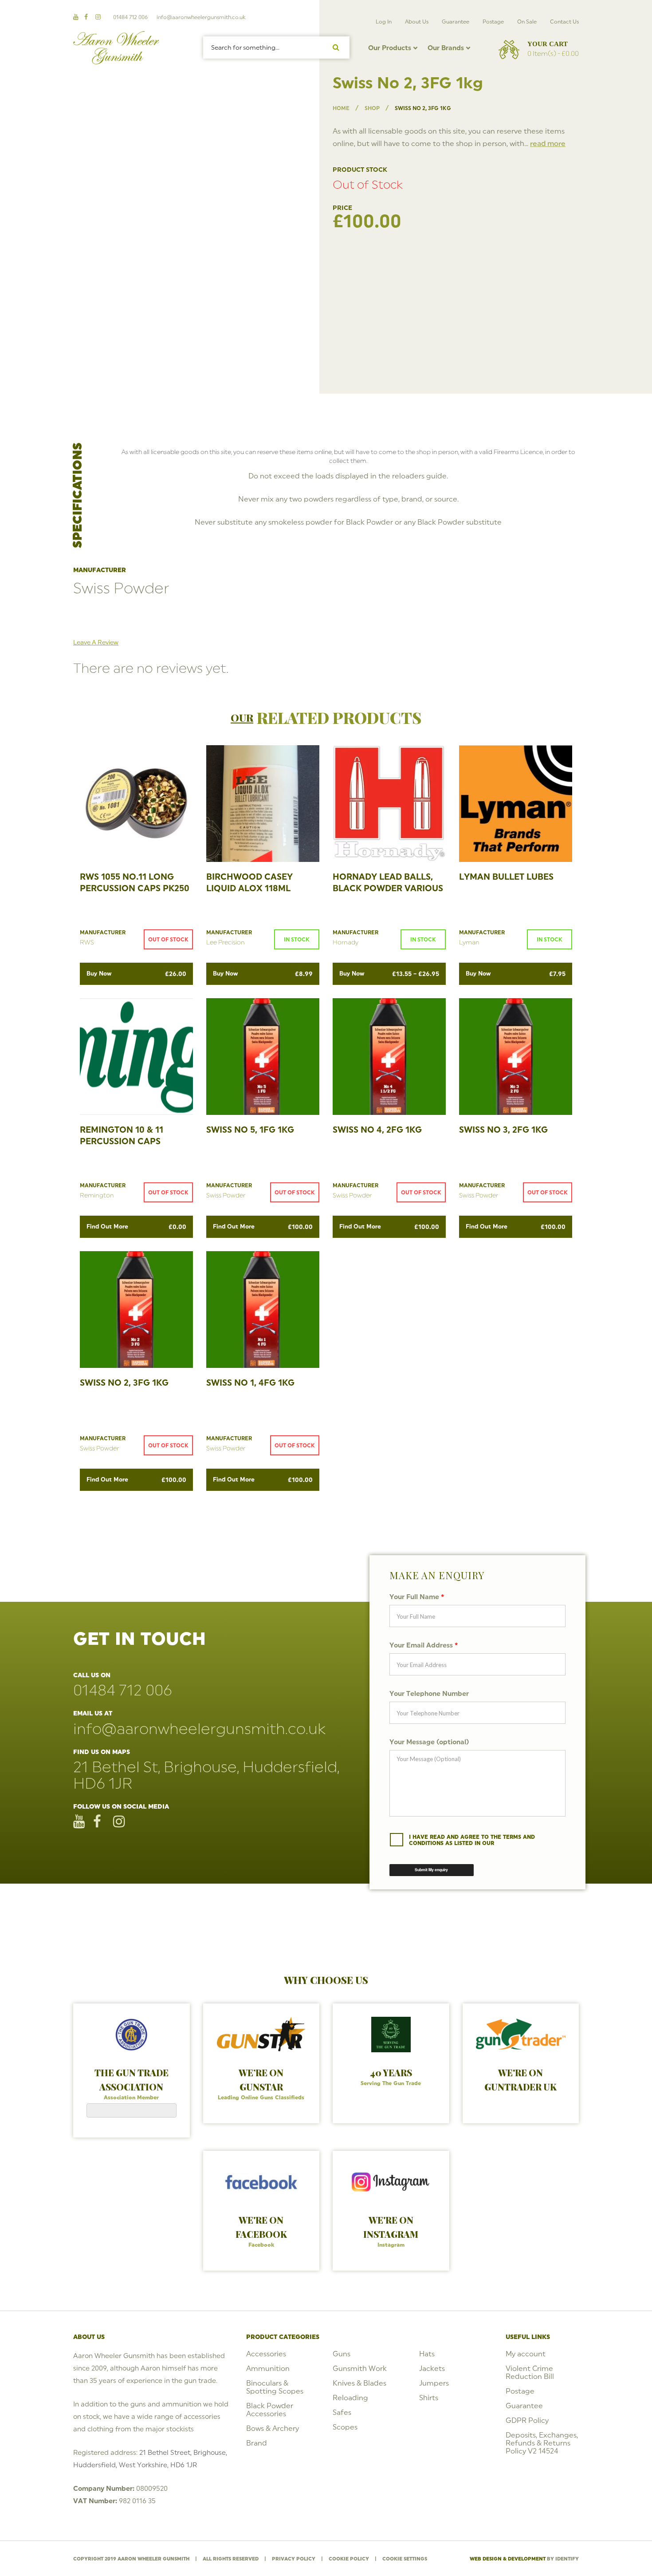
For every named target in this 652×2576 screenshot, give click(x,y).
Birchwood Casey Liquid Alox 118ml (249, 882)
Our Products (390, 48)
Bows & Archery (273, 2428)
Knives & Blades (359, 2383)
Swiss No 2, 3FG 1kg (124, 1383)
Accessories (266, 2354)
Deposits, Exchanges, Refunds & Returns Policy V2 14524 (542, 2443)
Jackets (432, 2368)
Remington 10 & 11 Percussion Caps (122, 1135)
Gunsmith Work (360, 2368)
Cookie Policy (349, 2559)
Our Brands (446, 48)
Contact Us (564, 22)
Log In (384, 22)
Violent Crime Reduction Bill (530, 2372)
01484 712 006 (130, 17)
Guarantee (456, 22)
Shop (372, 108)
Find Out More (136, 1227)
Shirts (429, 2398)
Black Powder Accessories (270, 2410)
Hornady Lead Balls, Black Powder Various (388, 882)
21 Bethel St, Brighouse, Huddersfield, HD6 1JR (206, 1775)
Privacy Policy (294, 2559)
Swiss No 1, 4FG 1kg (250, 1383)
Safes (342, 2412)
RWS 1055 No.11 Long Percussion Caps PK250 (135, 882)
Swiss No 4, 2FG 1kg (377, 1130)
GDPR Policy (527, 2420)
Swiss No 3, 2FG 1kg (503, 1130)
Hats (427, 2354)
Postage (493, 22)
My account (526, 2354)
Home (341, 108)
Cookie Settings (405, 2559)
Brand (257, 2443)
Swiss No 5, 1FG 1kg (250, 1130)
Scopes (345, 2427)
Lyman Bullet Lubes (506, 877)
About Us (417, 22)
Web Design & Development (508, 2559)
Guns (342, 2354)
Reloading (350, 2398)
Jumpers (434, 2383)
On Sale (527, 22)
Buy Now (136, 974)
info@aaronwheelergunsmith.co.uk (201, 17)
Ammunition (268, 2368)
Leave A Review (96, 642)
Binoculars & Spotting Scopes (275, 2387)
